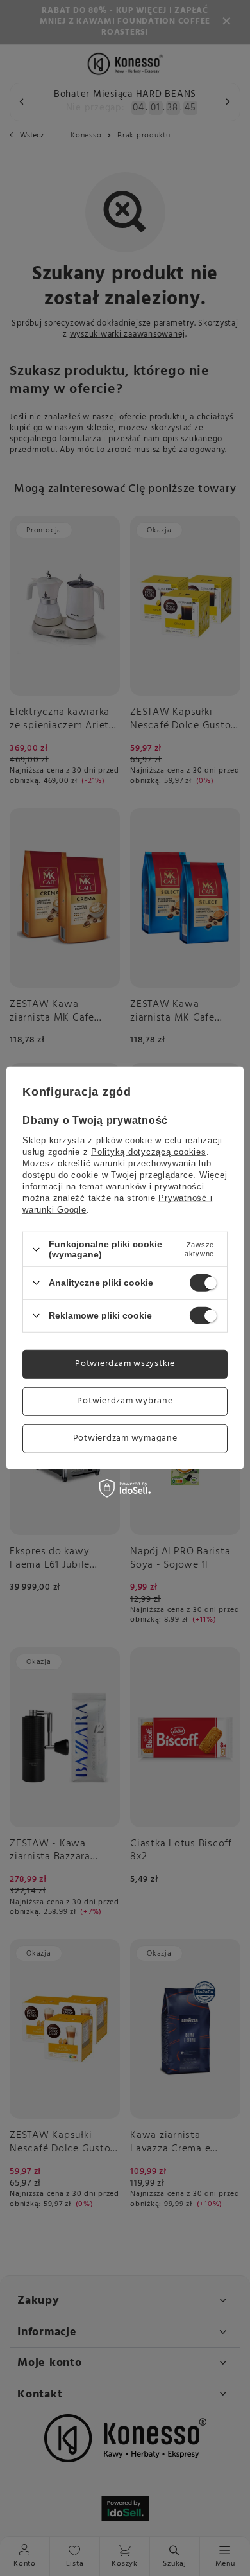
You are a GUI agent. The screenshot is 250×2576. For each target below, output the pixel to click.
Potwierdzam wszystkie (125, 1364)
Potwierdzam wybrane (125, 1401)
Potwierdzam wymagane (125, 1438)
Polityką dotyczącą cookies (149, 1152)
